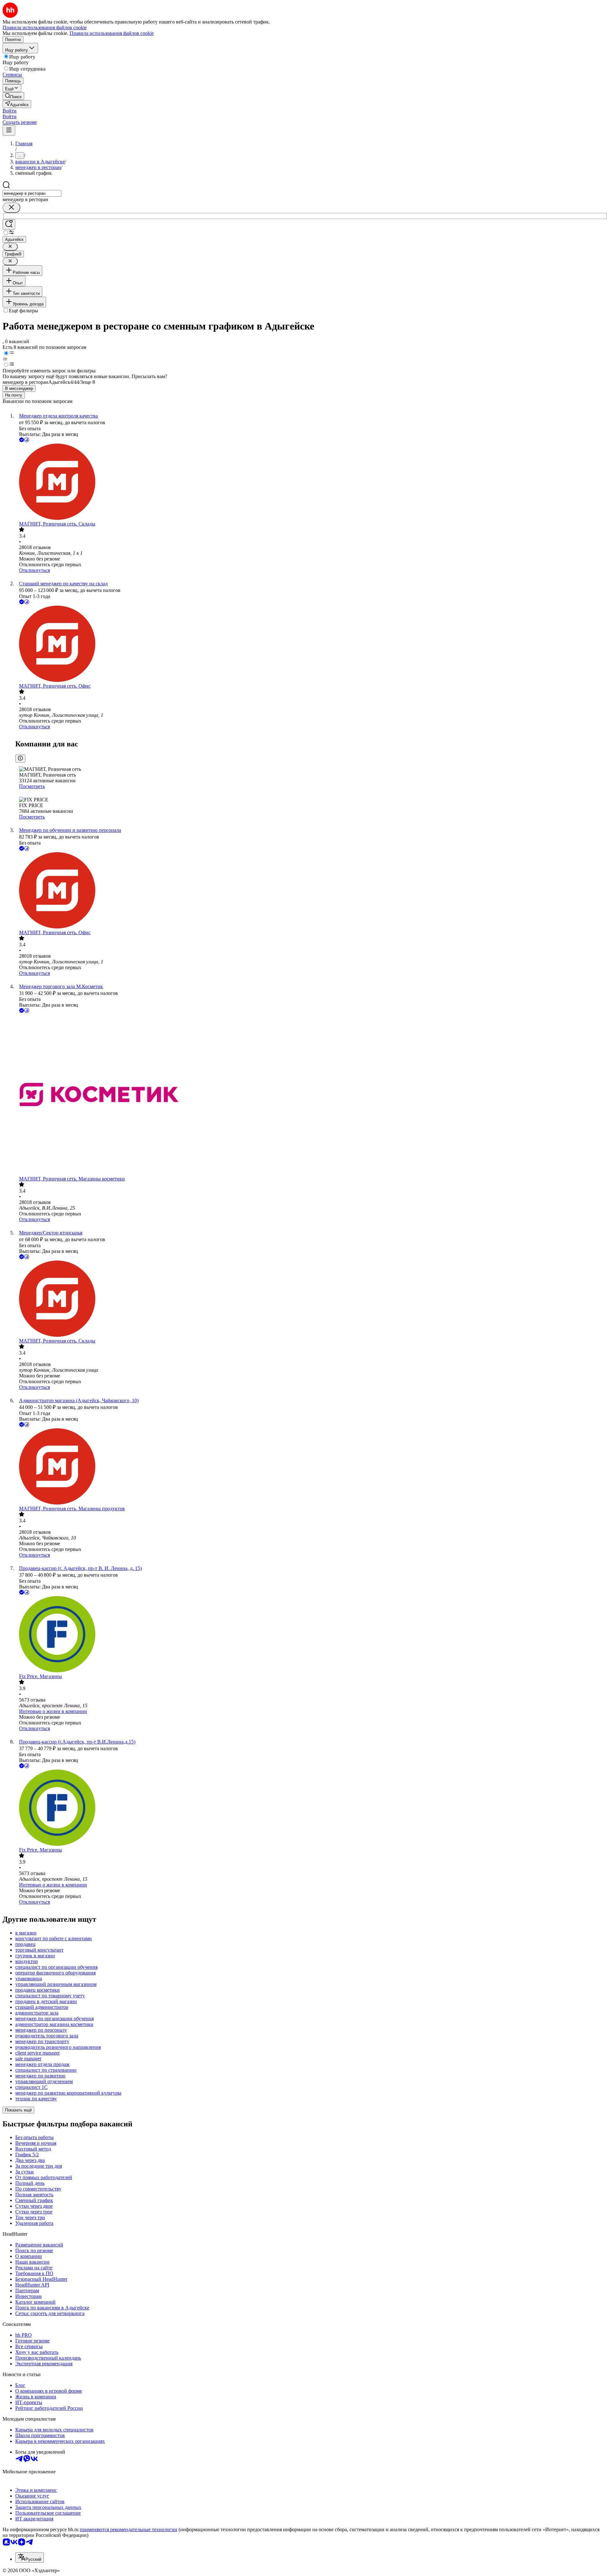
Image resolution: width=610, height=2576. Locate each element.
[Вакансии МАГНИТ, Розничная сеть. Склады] (311, 482)
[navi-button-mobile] (9, 130)
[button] (10, 111)
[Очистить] (11, 208)
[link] (13, 96)
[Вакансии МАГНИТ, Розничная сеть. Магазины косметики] (311, 1095)
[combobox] (32, 193)
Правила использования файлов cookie (112, 33)
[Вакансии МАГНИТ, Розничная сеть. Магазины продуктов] (311, 1467)
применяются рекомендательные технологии (129, 2529)
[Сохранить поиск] (9, 224)
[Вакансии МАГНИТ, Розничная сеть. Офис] (311, 644)
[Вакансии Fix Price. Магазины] (311, 1635)
